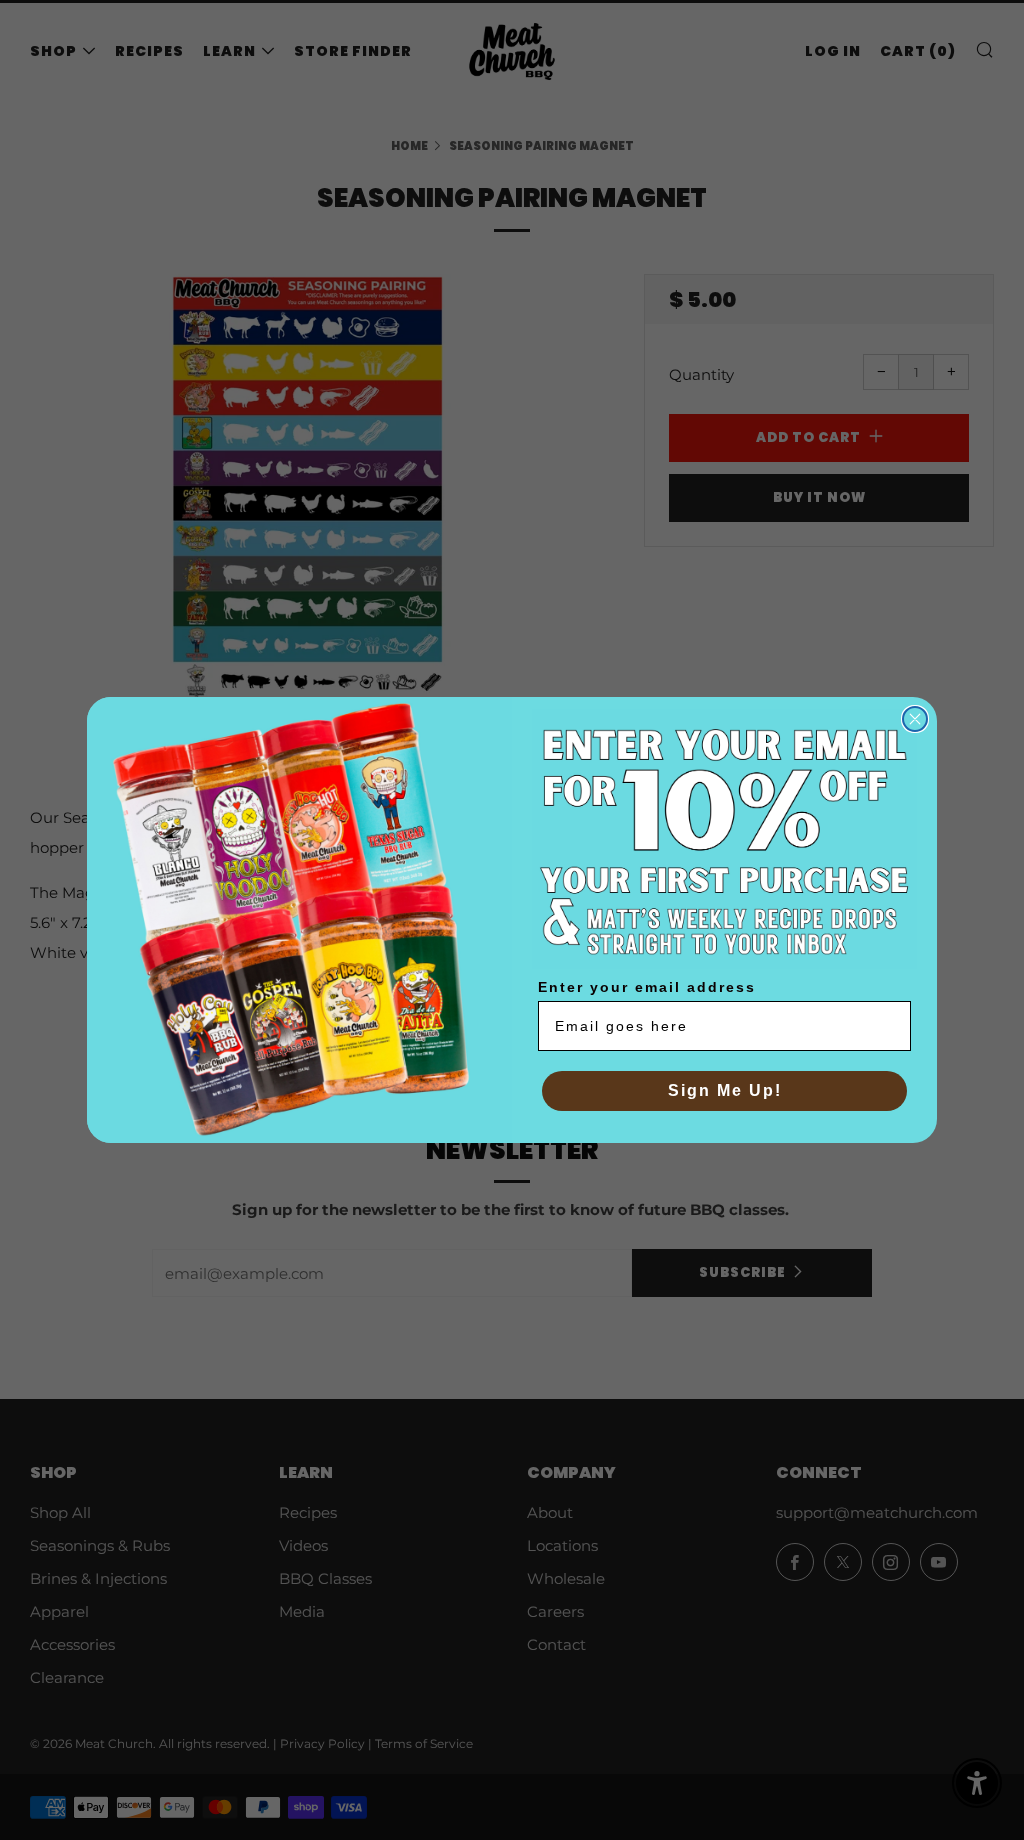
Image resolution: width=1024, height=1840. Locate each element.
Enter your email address (647, 987)
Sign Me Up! (725, 1090)
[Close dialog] (915, 719)
